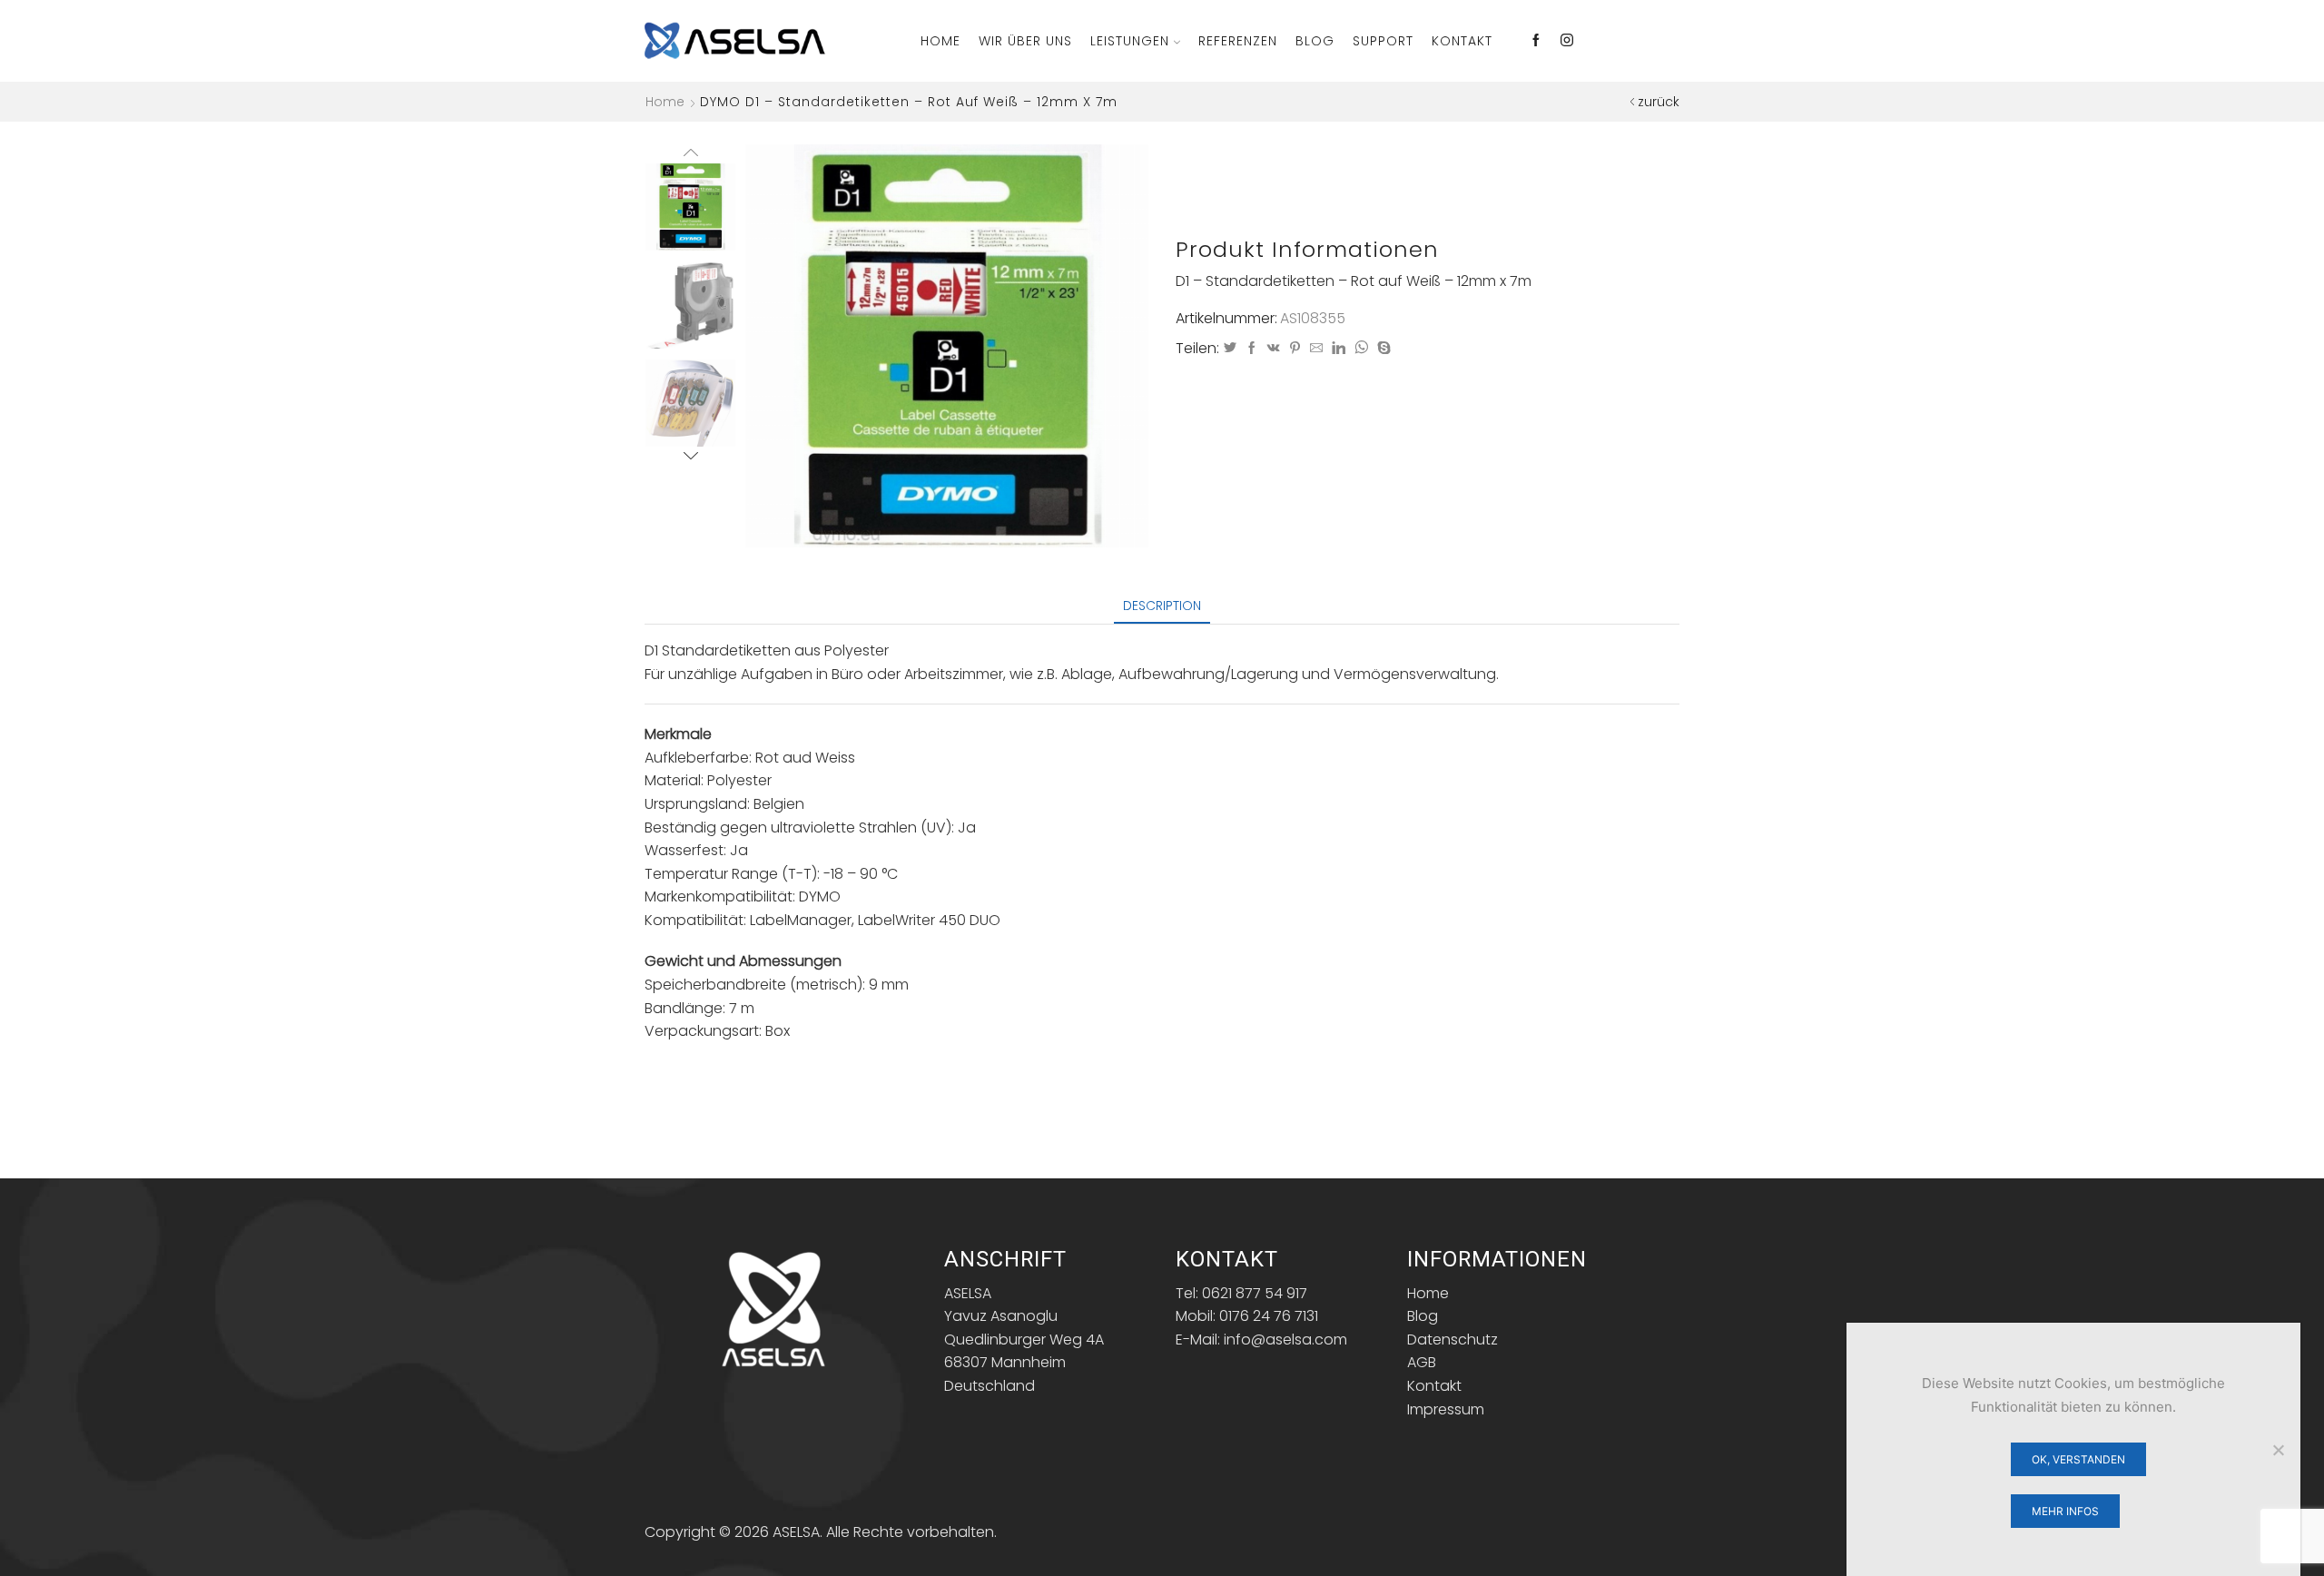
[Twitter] (1230, 349)
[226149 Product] (690, 404)
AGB (1422, 1362)
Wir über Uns (1025, 41)
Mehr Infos (2065, 1511)
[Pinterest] (1295, 349)
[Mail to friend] (1316, 349)
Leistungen (1130, 41)
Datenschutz (1452, 1340)
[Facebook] (1536, 41)
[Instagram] (1567, 41)
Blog (1315, 41)
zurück (1659, 102)
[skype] (1382, 349)
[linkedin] (1339, 349)
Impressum (1446, 1409)
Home (940, 41)
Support (1383, 41)
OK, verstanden (2078, 1459)
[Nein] (2278, 1450)
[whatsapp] (1361, 349)
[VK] (1274, 349)
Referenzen (1238, 41)
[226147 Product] (690, 206)
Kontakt (1462, 41)
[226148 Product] (690, 306)
